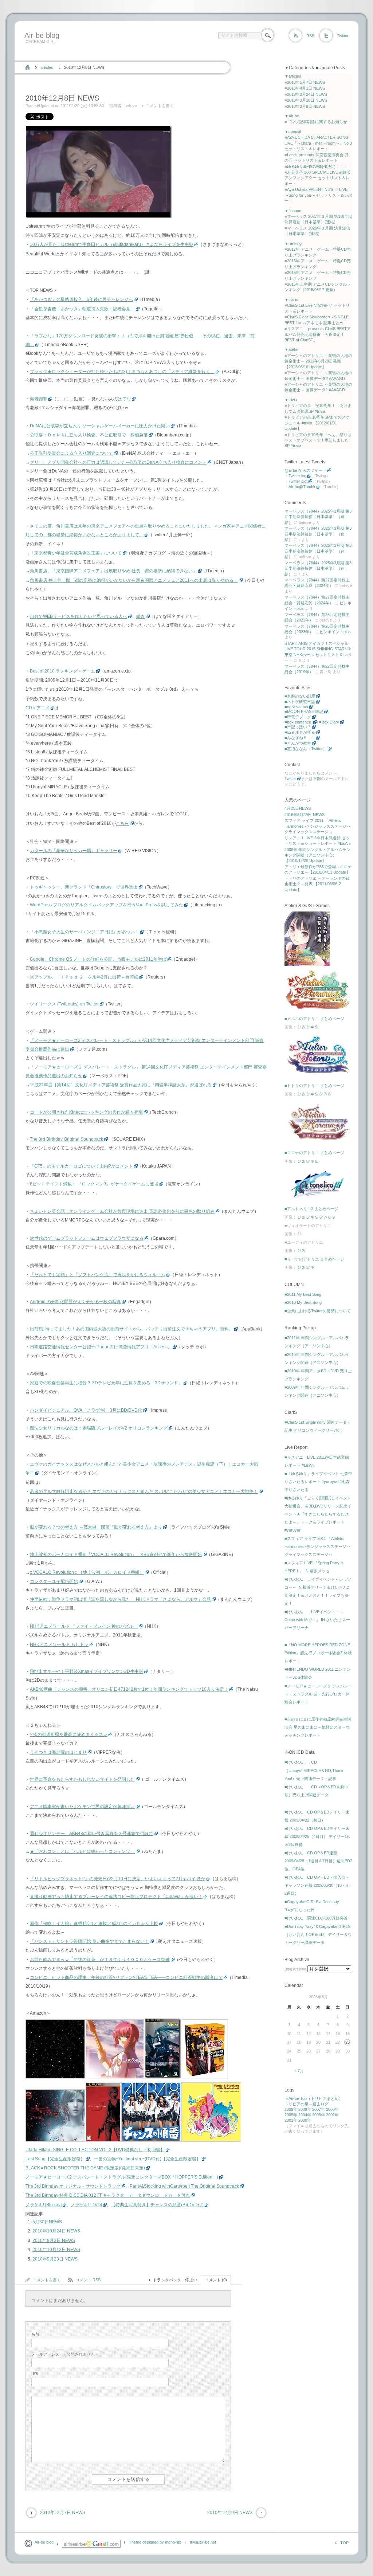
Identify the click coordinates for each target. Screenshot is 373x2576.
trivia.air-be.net (203, 2542)
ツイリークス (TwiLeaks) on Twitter (64, 1004)
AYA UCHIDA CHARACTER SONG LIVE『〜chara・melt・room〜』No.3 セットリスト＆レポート (318, 143)
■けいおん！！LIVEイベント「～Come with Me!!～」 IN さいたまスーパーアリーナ (317, 1620)
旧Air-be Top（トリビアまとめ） (314, 2098)
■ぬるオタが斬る (300, 732)
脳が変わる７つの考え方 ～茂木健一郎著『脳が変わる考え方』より (96, 1527)
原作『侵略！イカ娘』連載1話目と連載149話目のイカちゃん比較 (94, 1924)
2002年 (332, 2115)
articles (47, 67)
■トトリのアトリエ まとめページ (314, 1086)
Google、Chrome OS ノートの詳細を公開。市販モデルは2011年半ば (98, 959)
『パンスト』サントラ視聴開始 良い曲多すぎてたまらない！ (89, 1941)
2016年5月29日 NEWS (305, 815)
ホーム (28, 67)
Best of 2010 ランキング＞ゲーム (62, 671)
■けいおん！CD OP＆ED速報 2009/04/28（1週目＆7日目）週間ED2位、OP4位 (318, 1861)
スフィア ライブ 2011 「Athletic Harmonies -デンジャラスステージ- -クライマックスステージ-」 (317, 826)
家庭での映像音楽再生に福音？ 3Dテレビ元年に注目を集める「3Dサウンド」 (106, 1383)
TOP (344, 2543)
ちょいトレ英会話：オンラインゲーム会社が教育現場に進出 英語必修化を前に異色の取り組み (122, 1211)
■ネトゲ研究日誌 (300, 702)
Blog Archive (295, 1969)
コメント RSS (88, 2280)
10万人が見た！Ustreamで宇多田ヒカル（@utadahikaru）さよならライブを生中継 (112, 244)
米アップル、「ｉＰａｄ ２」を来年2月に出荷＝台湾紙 (84, 977)
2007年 (319, 2109)
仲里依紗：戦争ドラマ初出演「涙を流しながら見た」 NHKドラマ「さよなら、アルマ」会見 (120, 1599)
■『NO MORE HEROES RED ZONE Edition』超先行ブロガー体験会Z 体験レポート (318, 1653)
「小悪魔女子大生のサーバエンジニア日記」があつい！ (85, 932)
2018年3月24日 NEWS (307, 94)
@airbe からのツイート (305, 470)
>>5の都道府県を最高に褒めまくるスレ (69, 1734)
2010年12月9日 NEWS (230, 2513)
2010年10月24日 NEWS (56, 2231)
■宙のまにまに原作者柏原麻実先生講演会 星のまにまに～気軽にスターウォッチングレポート (318, 1727)
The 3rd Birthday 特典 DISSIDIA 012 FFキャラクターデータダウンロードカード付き (108, 2195)
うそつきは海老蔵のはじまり (58, 1752)
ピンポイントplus (335, 632)
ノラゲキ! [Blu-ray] (44, 2205)
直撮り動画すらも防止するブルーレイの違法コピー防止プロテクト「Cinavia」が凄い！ (116, 1897)
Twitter (343, 36)
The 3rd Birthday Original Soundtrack (66, 1139)
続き (141, 616)
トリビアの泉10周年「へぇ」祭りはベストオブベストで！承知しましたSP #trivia (318, 440)
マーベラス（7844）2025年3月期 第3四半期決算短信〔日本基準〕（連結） (318, 517)
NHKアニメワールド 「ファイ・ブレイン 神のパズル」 (84, 1626)
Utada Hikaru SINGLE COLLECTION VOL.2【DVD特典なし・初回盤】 (95, 2150)
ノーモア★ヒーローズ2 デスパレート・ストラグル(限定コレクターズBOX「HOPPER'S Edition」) (122, 2177)
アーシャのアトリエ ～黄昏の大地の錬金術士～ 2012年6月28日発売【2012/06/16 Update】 (318, 361)
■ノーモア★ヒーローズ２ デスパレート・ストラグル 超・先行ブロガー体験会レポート (318, 1694)
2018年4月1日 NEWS (306, 88)
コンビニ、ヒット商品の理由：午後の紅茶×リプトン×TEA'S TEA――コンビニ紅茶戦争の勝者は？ (126, 1977)
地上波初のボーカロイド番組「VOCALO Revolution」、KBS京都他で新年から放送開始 (116, 1554)
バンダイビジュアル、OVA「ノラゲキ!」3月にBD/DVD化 (86, 1410)
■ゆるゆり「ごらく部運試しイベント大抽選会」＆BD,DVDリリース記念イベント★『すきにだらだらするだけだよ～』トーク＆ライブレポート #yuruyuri (318, 1514)
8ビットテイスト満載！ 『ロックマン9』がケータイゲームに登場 (94, 1184)
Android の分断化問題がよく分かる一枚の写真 (75, 1302)
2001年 (291, 2120)
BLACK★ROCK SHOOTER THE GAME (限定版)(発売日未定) (85, 2168)
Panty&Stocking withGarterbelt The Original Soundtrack (184, 2186)
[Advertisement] (154, 52)
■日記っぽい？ (298, 727)
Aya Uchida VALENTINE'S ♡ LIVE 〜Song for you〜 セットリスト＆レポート (318, 195)
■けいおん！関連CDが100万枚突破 (316, 1918)
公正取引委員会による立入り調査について (71, 453)
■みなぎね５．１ (300, 738)
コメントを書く (160, 106)
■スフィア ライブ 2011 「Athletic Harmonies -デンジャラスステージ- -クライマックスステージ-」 (317, 1546)
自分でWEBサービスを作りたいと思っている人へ (78, 616)
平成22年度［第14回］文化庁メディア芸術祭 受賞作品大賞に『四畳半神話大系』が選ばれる (121, 1085)
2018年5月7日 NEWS (306, 82)
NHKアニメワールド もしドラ (59, 1644)
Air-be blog (42, 35)
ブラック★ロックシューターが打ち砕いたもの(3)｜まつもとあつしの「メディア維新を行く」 (122, 372)
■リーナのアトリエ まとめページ (314, 1259)
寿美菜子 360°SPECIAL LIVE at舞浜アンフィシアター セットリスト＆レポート (317, 178)
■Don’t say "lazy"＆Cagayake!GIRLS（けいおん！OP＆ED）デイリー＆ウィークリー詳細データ (318, 1934)
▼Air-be (292, 116)
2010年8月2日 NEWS (54, 2240)
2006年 (332, 2109)
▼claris (291, 299)
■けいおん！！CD (301, 1762)
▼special (293, 132)
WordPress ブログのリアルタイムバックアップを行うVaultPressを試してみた (107, 905)
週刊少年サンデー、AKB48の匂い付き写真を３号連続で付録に (91, 1834)
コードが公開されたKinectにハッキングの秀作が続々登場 (86, 1112)
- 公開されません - (64, 2354)
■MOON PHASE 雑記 (304, 711)
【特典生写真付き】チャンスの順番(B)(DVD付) (157, 2205)
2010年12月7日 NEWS (63, 2513)
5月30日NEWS (47, 2222)
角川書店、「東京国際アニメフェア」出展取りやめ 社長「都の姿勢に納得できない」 (113, 571)
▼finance (293, 211)
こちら (122, 823)
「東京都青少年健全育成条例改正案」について (76, 553)
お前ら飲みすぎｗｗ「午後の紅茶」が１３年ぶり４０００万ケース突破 (100, 1960)
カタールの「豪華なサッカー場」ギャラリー (74, 851)
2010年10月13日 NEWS (56, 2250)
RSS (310, 36)
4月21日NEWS (298, 808)
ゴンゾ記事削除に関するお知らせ (317, 122)
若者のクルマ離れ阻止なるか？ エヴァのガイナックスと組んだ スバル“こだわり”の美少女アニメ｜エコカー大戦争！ (144, 1491)
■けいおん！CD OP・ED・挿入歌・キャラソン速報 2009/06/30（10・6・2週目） (318, 1885)
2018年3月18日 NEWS (307, 100)
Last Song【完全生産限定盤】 (55, 2159)
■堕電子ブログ (298, 717)
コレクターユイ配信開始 (54, 1581)
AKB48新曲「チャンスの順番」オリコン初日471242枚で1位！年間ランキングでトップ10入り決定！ (129, 1689)
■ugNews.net (296, 707)
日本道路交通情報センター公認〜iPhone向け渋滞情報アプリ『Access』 (101, 1347)
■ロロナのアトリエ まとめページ (314, 1153)
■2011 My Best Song (303, 1294)
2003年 (319, 2115)
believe (131, 106)
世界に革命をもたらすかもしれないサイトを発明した (82, 1779)
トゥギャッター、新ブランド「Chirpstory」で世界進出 (84, 887)
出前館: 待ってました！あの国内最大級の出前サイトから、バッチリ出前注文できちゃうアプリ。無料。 (131, 1329)
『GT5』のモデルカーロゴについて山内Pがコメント (81, 1166)
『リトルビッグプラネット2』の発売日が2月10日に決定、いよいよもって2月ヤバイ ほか (118, 1879)
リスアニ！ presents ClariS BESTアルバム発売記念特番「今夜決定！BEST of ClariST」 (318, 334)
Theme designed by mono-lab (155, 2542)
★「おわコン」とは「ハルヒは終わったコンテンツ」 (82, 1851)
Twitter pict (298, 481)
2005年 (291, 2115)
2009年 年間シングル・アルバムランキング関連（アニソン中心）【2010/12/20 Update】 (317, 855)
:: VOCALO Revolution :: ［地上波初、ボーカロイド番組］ (87, 1572)
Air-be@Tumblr (302, 487)
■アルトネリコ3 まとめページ (311, 1209)
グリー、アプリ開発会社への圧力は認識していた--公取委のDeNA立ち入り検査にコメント (118, 462)
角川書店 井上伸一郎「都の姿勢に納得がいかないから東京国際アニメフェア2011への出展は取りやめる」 (134, 580)
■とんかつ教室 (298, 743)
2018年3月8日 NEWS (306, 106)
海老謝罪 (39, 399)
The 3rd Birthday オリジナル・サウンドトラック (73, 2186)
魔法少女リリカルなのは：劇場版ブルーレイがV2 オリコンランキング (99, 1428)
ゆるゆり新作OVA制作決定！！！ (317, 166)
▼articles (293, 76)
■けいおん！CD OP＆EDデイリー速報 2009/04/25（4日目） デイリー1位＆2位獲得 (318, 1836)
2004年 (305, 2115)
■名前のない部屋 (300, 696)
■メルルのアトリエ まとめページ (314, 1019)
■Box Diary (329, 722)
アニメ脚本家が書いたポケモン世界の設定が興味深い (82, 1807)
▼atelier (292, 349)
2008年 (305, 2109)
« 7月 (299, 2071)
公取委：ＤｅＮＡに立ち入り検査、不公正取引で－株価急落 (89, 435)
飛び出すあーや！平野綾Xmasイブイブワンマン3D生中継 (87, 1671)
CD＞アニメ (38, 708)
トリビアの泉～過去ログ (307, 2104)
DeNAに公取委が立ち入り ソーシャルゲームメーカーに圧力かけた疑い (100, 426)
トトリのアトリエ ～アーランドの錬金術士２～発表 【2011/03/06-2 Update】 (317, 884)
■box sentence (298, 722)
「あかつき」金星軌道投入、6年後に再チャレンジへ (81, 299)
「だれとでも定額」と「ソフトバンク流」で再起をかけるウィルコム (98, 1275)
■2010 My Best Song (303, 1302)
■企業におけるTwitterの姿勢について (318, 1311)
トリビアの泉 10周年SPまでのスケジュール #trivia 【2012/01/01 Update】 (317, 423)
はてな (124, 399)
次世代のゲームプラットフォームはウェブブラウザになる (87, 1238)
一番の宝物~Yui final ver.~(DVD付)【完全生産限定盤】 (147, 2159)
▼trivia (291, 400)
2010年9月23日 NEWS (55, 2259)
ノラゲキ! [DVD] (86, 2205)
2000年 (305, 2120)
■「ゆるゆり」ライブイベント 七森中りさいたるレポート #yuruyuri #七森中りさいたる (318, 1482)
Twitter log (297, 476)
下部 (317, 779)
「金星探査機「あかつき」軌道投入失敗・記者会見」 (82, 309)
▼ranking (293, 243)
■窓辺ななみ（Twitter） (306, 749)
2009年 (291, 2109)
